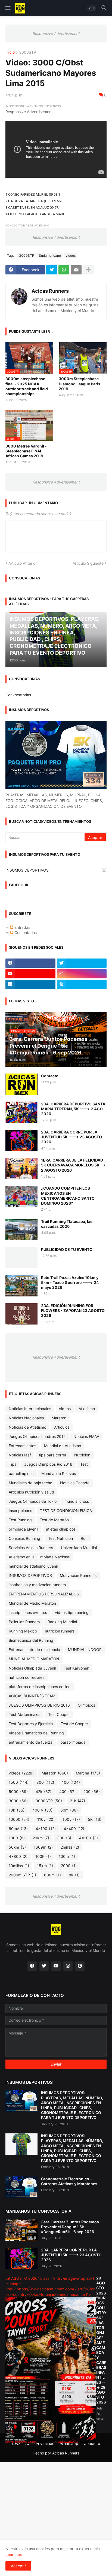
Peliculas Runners (24, 1622)
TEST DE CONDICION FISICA (66, 1511)
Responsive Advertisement (56, 33)
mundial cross (77, 1501)
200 (92, 1792)
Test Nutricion (60, 1538)
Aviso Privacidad (40, 2443)
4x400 (74, 1829)
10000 (19, 1819)
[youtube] (30, 974)
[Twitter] (52, 270)
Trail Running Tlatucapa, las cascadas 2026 (67, 1224)
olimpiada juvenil (23, 1529)
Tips (13, 1464)
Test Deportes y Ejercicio (31, 1724)
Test (84, 1464)
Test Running (20, 1520)
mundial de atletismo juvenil (33, 1566)
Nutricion (82, 1455)
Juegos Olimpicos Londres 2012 (37, 1436)
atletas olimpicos (61, 1529)
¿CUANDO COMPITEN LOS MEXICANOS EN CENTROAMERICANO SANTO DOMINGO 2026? (68, 1196)
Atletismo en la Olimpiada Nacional (39, 1557)
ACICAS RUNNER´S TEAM (32, 1696)
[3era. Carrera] (21, 2230)
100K (43, 1856)
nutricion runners (60, 1631)
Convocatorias (18, 695)
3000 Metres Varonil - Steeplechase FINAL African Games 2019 (26, 451)
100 (71, 1782)
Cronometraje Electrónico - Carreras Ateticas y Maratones (69, 2181)
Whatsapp (69, 2443)
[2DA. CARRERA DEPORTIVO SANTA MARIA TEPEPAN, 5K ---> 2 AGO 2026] (21, 1112)
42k (43, 1792)
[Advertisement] (56, 2518)
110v (46, 1819)
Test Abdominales (24, 1714)
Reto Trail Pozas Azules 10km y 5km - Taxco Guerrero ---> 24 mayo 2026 (70, 1282)
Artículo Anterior (23, 563)
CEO (16, 2443)
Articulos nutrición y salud (31, 1492)
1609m (43, 1847)
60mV (18, 1829)
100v (71, 1819)
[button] (7, 8)
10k (17, 1810)
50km (17, 1847)
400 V (42, 1810)
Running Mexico (23, 1631)
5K (95, 1819)
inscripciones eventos (28, 1612)
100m (67, 1856)
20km (41, 1838)
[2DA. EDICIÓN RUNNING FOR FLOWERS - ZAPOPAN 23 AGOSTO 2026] (21, 1314)
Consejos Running (24, 1538)
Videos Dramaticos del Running (36, 1733)
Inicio (10, 52)
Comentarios (25, 932)
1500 (19, 1782)
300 (64, 1838)
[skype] (82, 984)
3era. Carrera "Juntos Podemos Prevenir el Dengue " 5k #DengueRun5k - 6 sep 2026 (70, 2227)
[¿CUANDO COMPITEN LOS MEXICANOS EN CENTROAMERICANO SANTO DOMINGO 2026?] (21, 1196)
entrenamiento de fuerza (31, 1742)
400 (67, 1792)
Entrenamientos (22, 1446)
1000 (17, 1838)
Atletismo (87, 1409)
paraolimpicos (21, 1473)
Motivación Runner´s (78, 1575)
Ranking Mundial (62, 1622)
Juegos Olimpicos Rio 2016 (48, 1464)
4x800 (18, 1856)
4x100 (46, 1829)
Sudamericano (50, 256)
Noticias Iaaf (20, 1455)
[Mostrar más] (88, 270)
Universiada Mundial (79, 1548)
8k (74, 1875)
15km (45, 1866)
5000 (18, 1792)
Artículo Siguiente (88, 563)
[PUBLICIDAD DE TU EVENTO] (21, 1258)
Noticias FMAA (86, 1436)
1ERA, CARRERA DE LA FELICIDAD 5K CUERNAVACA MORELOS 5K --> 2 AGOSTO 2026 (73, 1165)
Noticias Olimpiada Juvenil (32, 1668)
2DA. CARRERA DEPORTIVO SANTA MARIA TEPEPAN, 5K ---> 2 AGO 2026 (73, 1109)
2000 (69, 1866)
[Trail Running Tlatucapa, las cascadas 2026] (21, 1230)
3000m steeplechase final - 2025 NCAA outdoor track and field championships (27, 386)
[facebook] (30, 963)
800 (45, 1782)
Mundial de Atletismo (63, 1446)
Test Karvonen (76, 1668)
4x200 (88, 1838)
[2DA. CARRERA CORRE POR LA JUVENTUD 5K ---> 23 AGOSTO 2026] (21, 1140)
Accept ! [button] (18, 2566)
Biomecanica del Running (31, 1640)
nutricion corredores (27, 1677)
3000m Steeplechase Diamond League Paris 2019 (80, 384)
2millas (70, 1847)
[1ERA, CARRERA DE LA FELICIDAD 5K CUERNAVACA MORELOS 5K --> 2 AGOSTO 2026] (21, 1168)
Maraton (59, 1418)
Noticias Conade (75, 1483)
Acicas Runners (50, 291)
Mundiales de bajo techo (30, 1483)
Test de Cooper (74, 1724)
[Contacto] (21, 1084)
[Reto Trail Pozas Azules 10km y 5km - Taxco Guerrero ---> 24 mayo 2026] (21, 1286)
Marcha (88, 1773)
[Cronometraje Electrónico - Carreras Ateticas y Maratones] (21, 2187)
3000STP (28, 52)
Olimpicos (86, 1705)
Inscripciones (20, 1511)
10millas (19, 1866)
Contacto (50, 1076)
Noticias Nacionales (26, 1418)
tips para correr (53, 1455)
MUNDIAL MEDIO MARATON (34, 1659)
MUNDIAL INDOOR (85, 1650)
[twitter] (82, 963)
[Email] (76, 270)
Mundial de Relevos (59, 1473)
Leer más (14, 2554)
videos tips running (72, 1612)
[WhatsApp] (64, 270)
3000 (18, 1801)
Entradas (22, 927)
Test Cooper (59, 1714)
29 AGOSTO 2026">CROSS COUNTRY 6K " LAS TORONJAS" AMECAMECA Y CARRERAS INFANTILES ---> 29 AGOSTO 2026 (101, 2340)
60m (69, 1810)
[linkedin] (30, 984)
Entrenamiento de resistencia (34, 1650)
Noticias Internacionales (30, 1409)
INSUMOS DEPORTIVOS (56, 870)
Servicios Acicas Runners (31, 1548)
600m (52, 1875)
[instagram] (82, 974)
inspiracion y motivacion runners (37, 1585)
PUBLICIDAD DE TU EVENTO (67, 1249)
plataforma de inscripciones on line (40, 1687)
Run (84, 1538)
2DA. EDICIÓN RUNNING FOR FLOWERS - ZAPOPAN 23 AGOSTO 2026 (73, 1310)
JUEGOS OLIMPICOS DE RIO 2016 (39, 1705)
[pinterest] (80, 1966)
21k (77, 1801)
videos (71, 256)
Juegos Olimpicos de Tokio (33, 1501)
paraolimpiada (73, 1742)
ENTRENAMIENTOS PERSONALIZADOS (44, 1594)
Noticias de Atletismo (27, 1427)
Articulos (62, 1427)
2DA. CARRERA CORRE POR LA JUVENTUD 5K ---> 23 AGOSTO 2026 (71, 1137)
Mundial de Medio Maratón (32, 1603)
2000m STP (22, 1875)
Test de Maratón (54, 1520)
